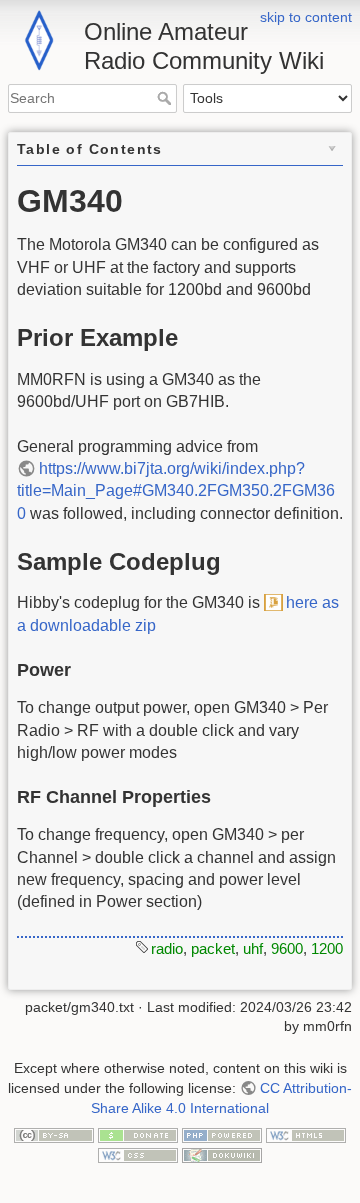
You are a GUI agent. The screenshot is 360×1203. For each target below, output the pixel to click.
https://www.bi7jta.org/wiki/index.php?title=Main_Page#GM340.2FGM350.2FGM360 (176, 491)
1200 (327, 948)
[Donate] (138, 1134)
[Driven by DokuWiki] (222, 1154)
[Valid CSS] (138, 1154)
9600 (287, 948)
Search (166, 98)
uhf (253, 948)
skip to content (306, 17)
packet (213, 948)
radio (167, 948)
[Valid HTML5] (306, 1134)
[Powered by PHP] (222, 1134)
